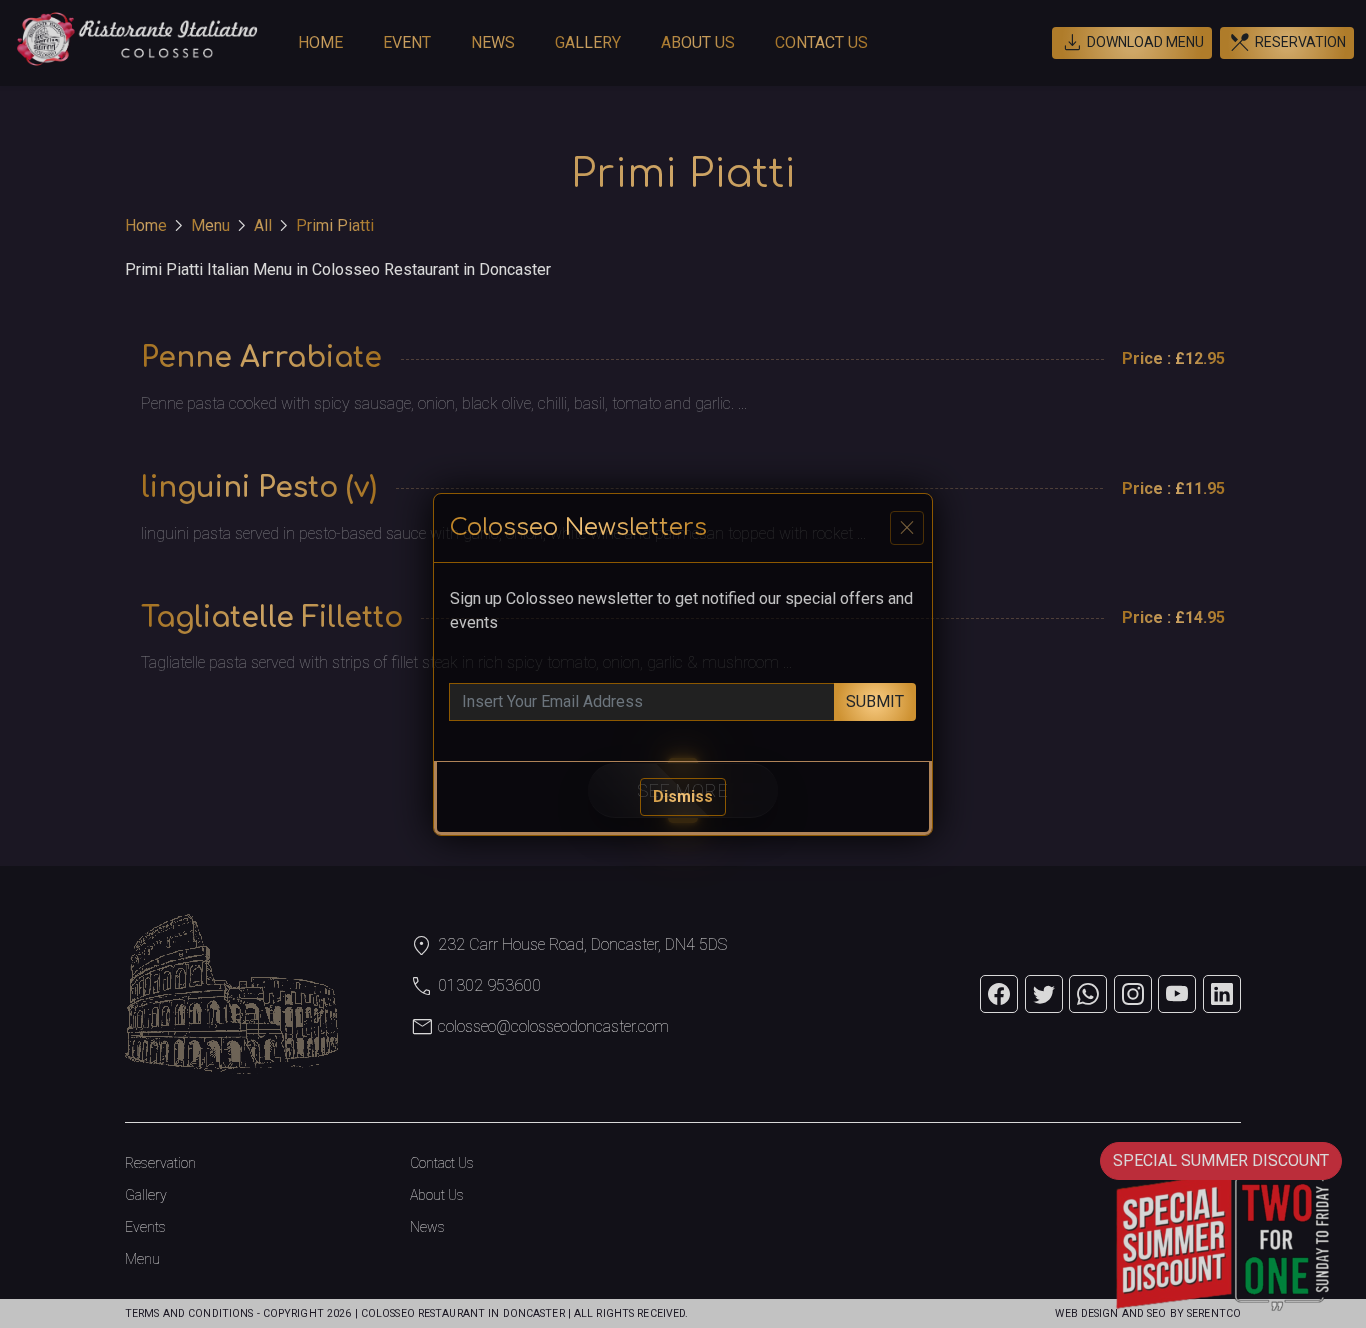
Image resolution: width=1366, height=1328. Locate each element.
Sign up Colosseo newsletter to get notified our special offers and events (681, 610)
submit (875, 701)
